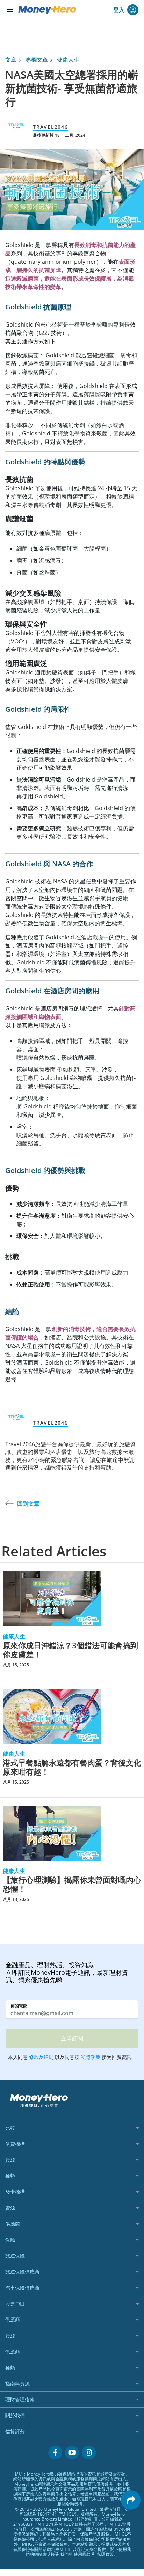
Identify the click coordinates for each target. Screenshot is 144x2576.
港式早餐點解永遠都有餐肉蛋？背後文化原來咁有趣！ (72, 1767)
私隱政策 (105, 2554)
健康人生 (68, 60)
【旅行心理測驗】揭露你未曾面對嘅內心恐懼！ (72, 1884)
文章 (11, 60)
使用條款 (82, 2554)
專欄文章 (37, 60)
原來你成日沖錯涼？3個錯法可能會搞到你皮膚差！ (70, 1650)
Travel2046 (51, 127)
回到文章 (28, 1503)
